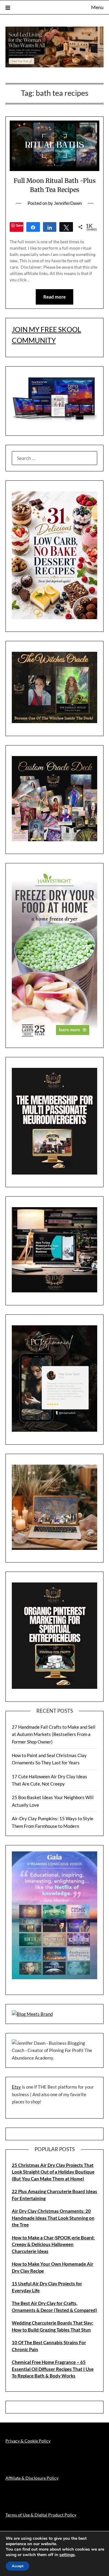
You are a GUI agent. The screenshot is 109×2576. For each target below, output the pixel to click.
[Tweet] (66, 227)
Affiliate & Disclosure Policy (32, 2478)
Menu (97, 7)
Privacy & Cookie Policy (28, 2441)
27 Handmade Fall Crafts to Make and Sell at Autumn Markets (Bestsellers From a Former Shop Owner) (54, 1734)
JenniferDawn (68, 203)
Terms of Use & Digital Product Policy (41, 2515)
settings (67, 2555)
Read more (54, 297)
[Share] (33, 227)
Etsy (16, 2087)
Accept (18, 2566)
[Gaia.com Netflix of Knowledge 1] (54, 1977)
